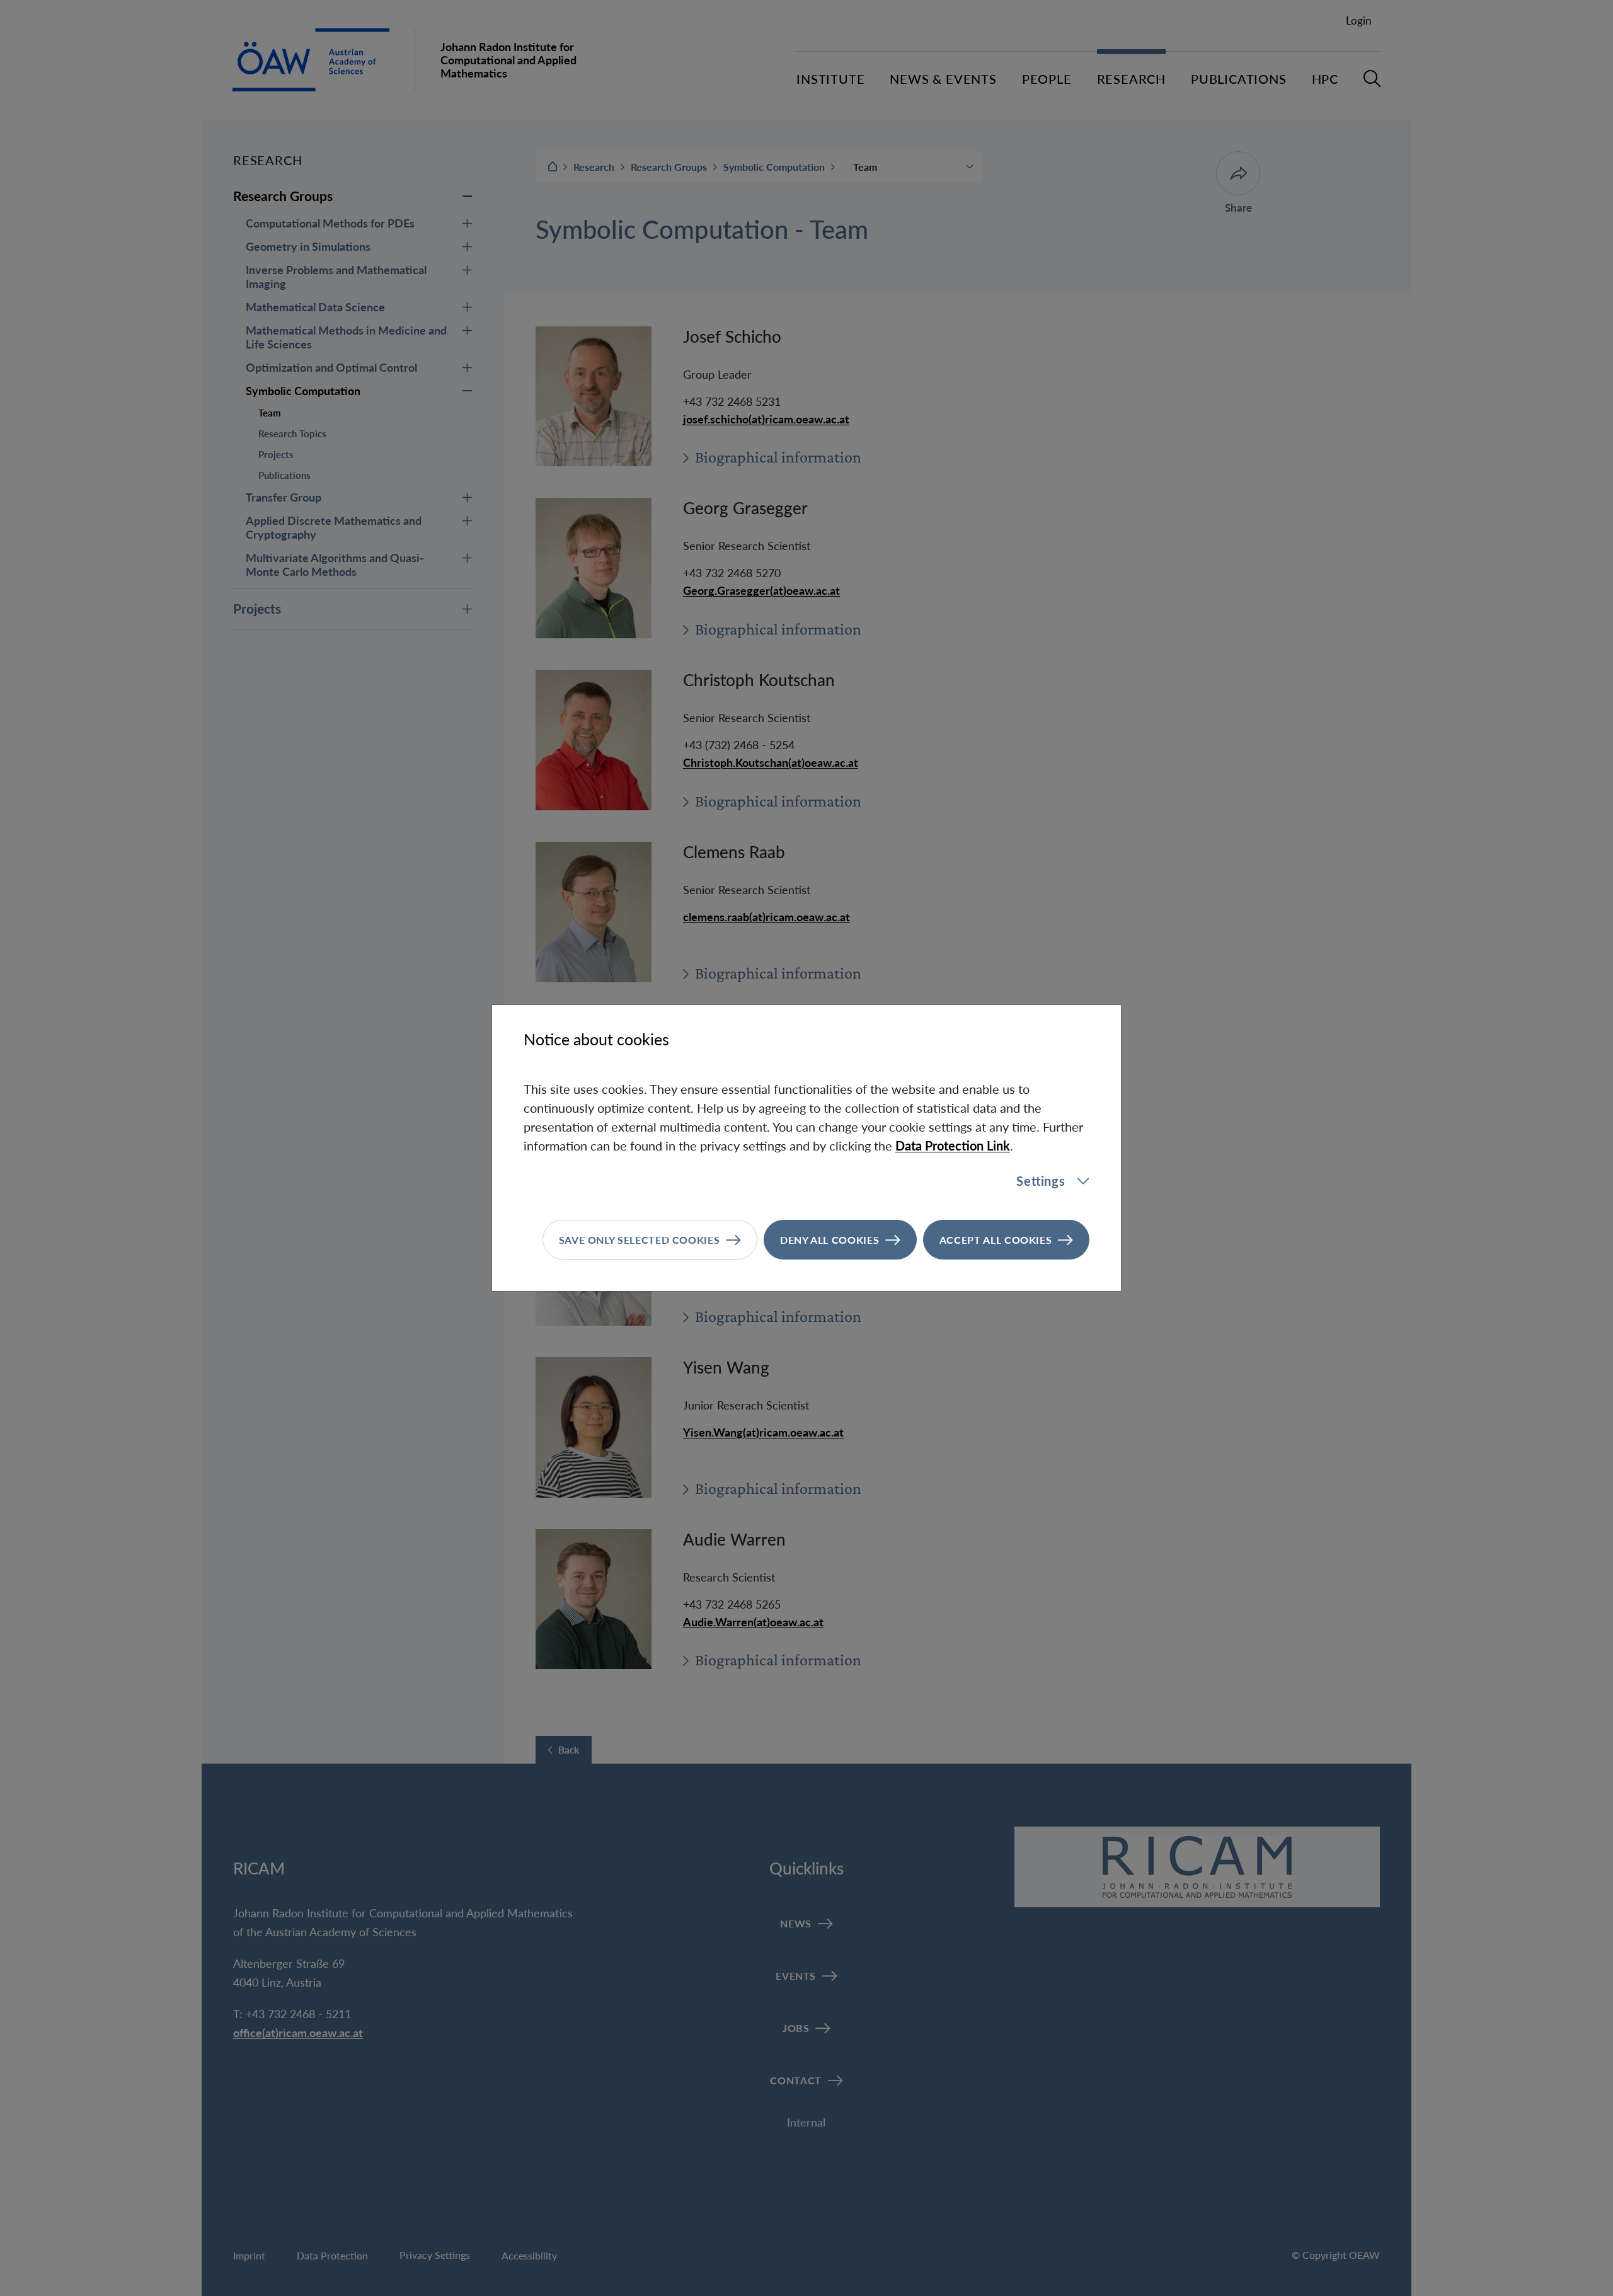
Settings (1041, 1181)
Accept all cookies (996, 1240)
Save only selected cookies (640, 1240)
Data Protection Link (953, 1145)
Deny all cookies (829, 1240)
